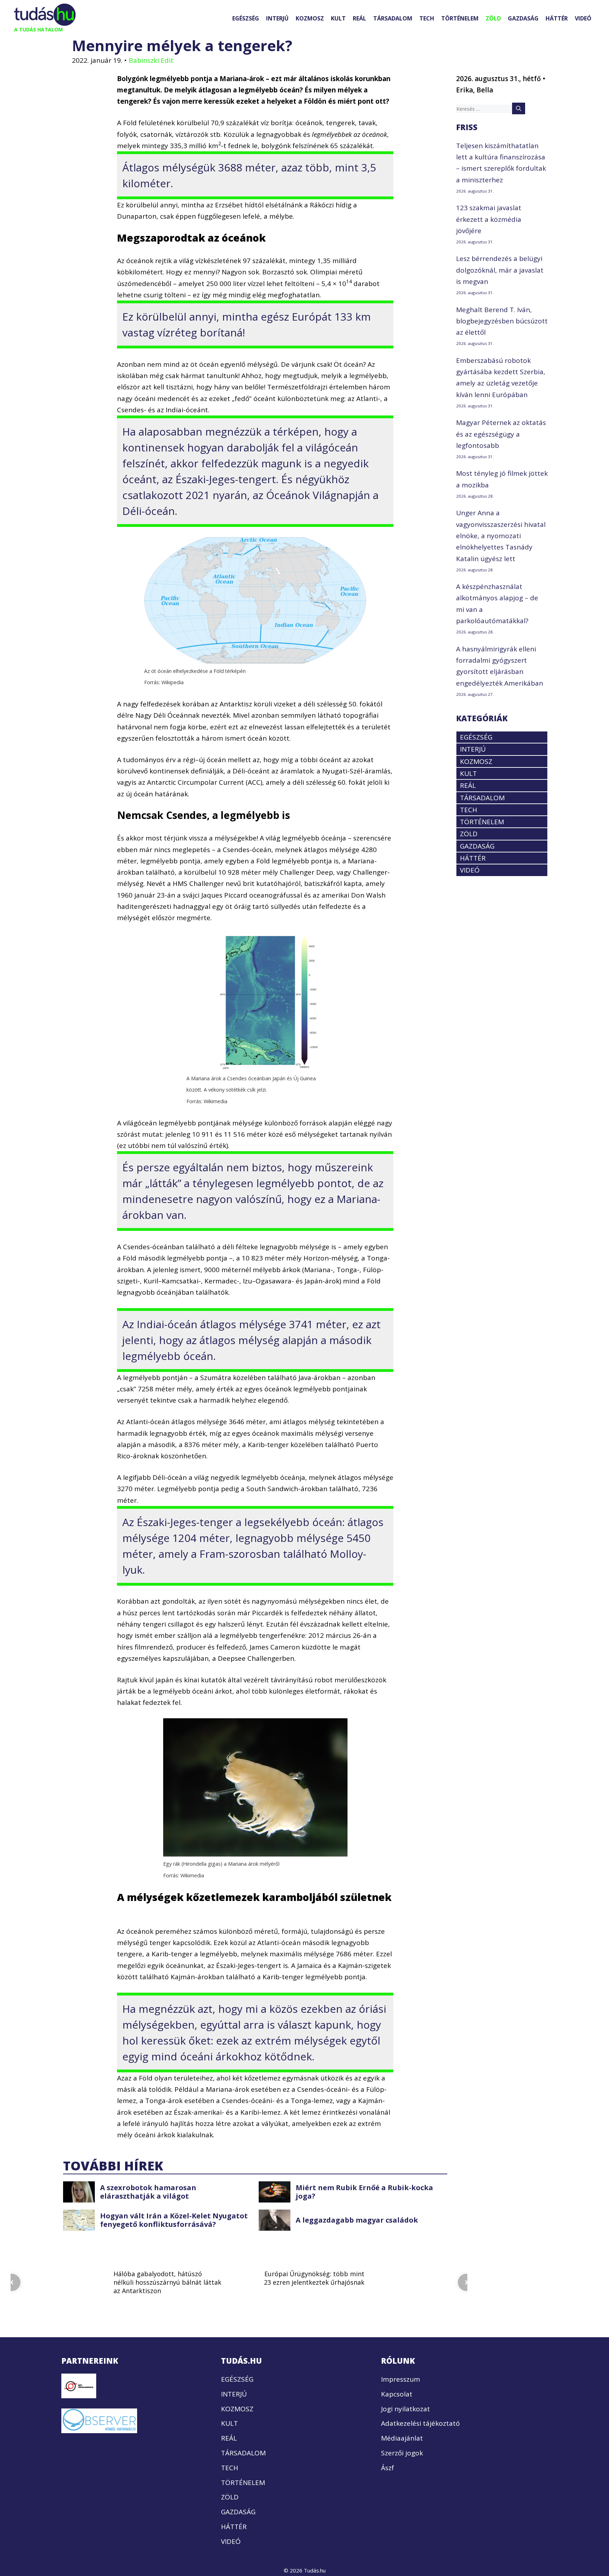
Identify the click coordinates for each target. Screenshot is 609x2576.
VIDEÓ (583, 18)
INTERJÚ (277, 18)
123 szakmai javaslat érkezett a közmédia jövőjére (489, 219)
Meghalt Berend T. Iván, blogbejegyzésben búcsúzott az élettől (502, 321)
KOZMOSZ (310, 18)
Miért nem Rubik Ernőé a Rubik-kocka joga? (364, 2192)
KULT (338, 18)
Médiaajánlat (402, 2438)
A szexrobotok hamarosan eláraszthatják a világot (148, 2192)
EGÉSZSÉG (246, 18)
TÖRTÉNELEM (460, 18)
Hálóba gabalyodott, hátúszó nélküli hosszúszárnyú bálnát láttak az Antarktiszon (167, 2282)
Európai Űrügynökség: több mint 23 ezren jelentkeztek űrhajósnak (314, 2278)
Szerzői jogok (402, 2453)
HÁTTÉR (557, 18)
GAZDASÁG (523, 18)
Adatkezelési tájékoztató (420, 2423)
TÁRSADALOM (393, 18)
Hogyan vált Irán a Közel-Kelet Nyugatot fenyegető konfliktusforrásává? (174, 2220)
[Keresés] (519, 108)
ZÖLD (493, 18)
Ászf (387, 2467)
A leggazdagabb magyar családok (357, 2220)
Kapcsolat (397, 2394)
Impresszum (401, 2379)
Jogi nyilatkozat (405, 2408)
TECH (427, 18)
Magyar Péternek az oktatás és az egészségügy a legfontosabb (501, 434)
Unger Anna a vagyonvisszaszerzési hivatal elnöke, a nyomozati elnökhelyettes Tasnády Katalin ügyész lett (501, 536)
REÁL (359, 18)
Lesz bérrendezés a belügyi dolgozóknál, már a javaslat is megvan (500, 270)
